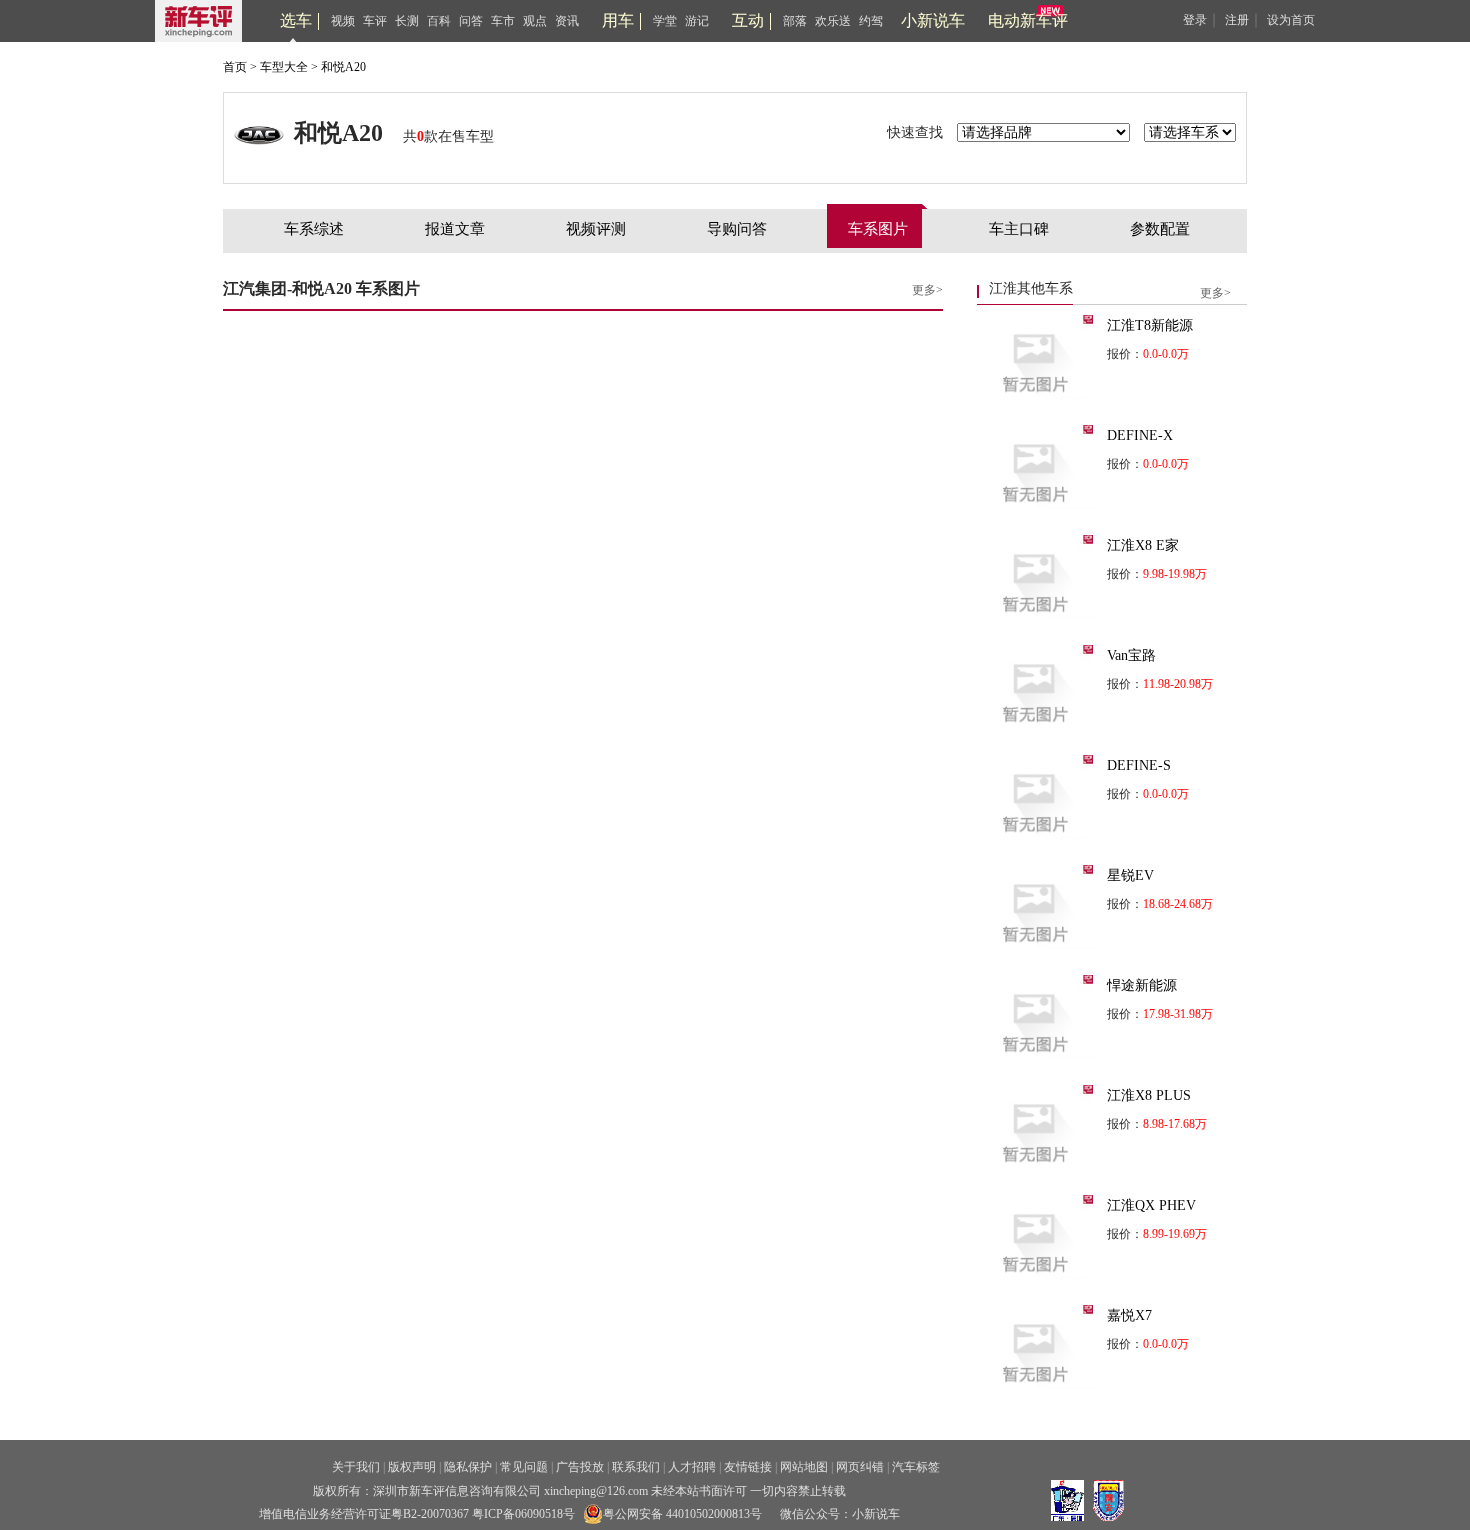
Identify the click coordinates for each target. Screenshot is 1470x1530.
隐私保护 (468, 1467)
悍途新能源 (1142, 985)
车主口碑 (1019, 229)
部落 (795, 21)
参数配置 (1160, 229)
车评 (375, 21)
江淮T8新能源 (1150, 325)
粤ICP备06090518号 (523, 1514)
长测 (407, 21)
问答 (471, 21)
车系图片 (878, 229)
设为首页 (1291, 20)
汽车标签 (916, 1467)
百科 (439, 21)
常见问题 (524, 1467)
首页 (235, 67)
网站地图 (804, 1467)
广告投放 (580, 1467)
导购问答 (737, 229)
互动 (748, 20)
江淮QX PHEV (1151, 1205)
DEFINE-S (1139, 765)
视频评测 (596, 229)
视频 (343, 21)
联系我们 (636, 1467)
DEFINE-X (1140, 435)
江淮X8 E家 (1143, 545)
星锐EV (1130, 875)
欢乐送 (833, 21)
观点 (535, 21)
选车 (296, 20)
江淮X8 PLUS (1149, 1095)
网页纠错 (860, 1467)
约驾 (871, 21)
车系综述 (314, 229)
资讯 (567, 21)
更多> (927, 290)
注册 (1237, 20)
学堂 (665, 21)
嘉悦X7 (1129, 1315)
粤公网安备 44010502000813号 (682, 1514)
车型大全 (284, 67)
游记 (697, 21)
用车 (618, 20)
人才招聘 (692, 1467)
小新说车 (933, 20)
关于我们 (356, 1467)
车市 (503, 21)
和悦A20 (343, 67)
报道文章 (455, 229)
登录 (1195, 20)
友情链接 (748, 1467)
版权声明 (412, 1467)
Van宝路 (1131, 655)
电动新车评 (1028, 20)
